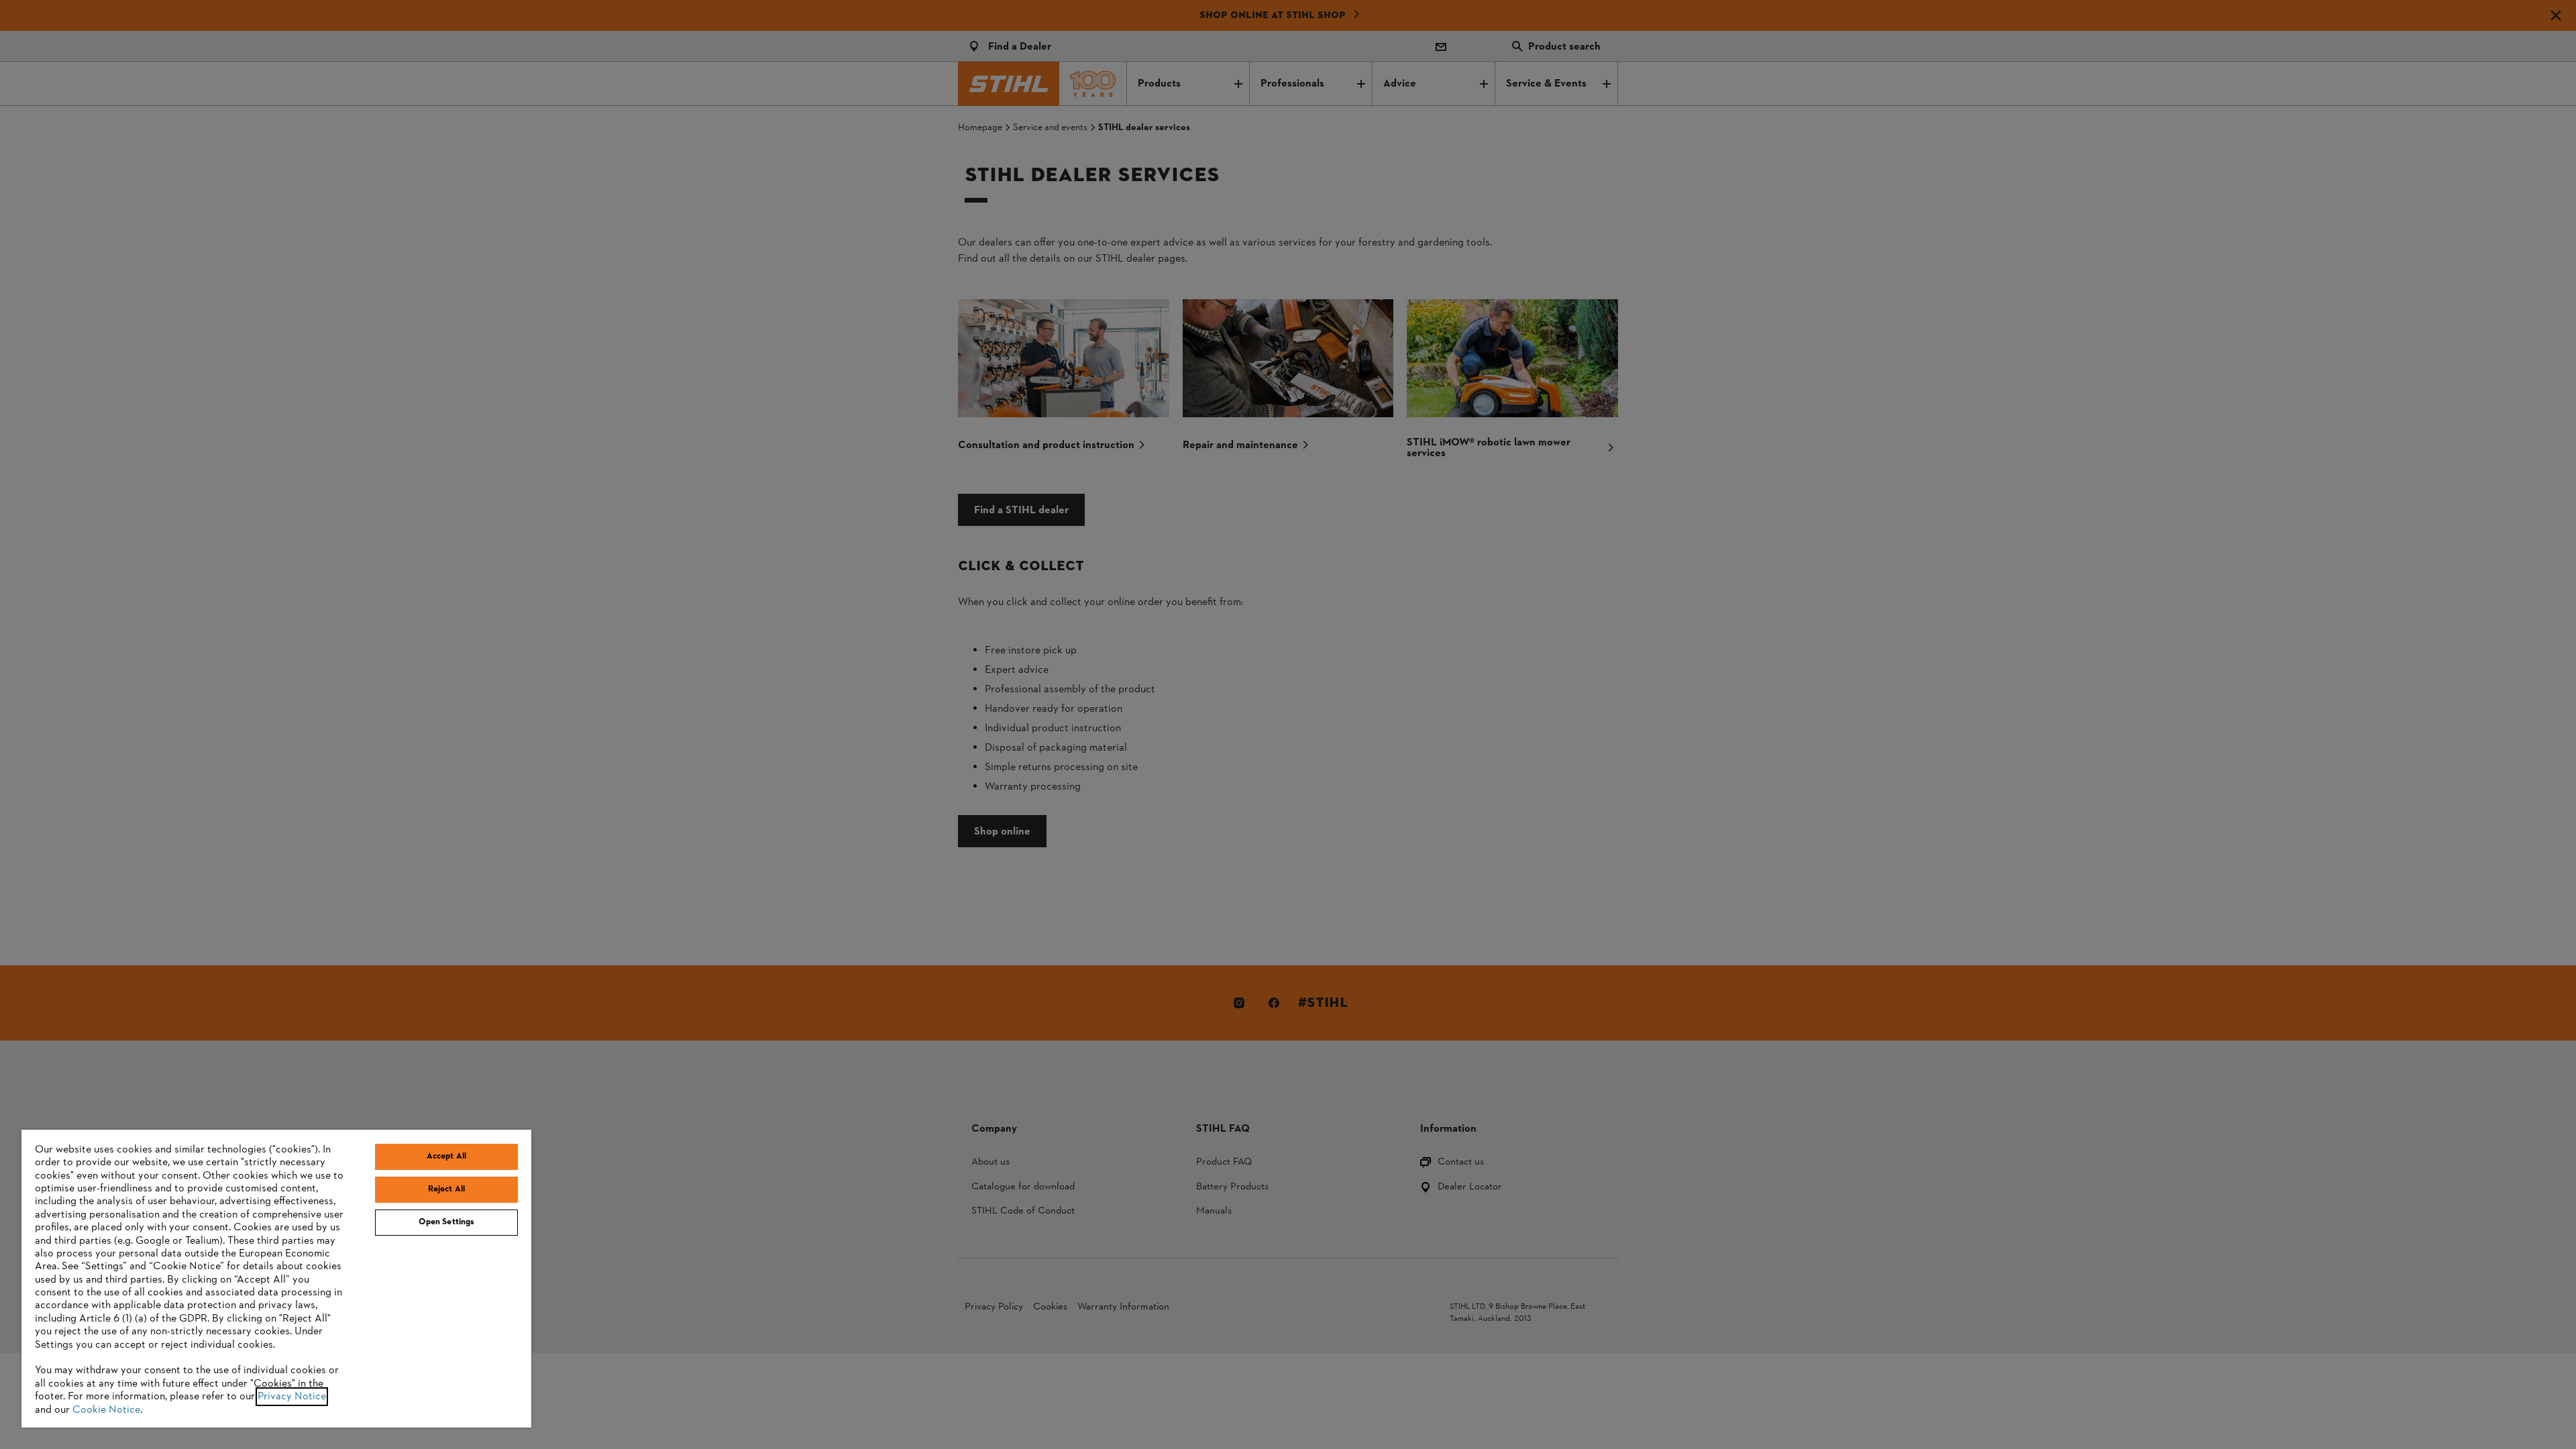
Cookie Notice (106, 1410)
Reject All (446, 1189)
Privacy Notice (292, 1397)
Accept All (446, 1157)
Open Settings (447, 1222)
